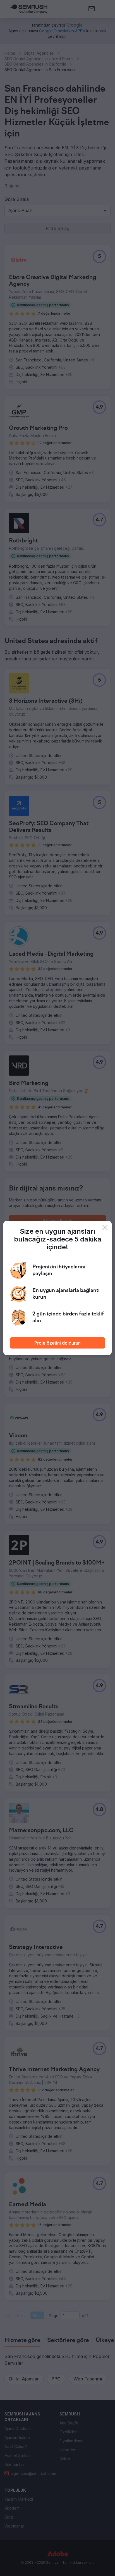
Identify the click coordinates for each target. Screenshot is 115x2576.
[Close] (105, 1227)
